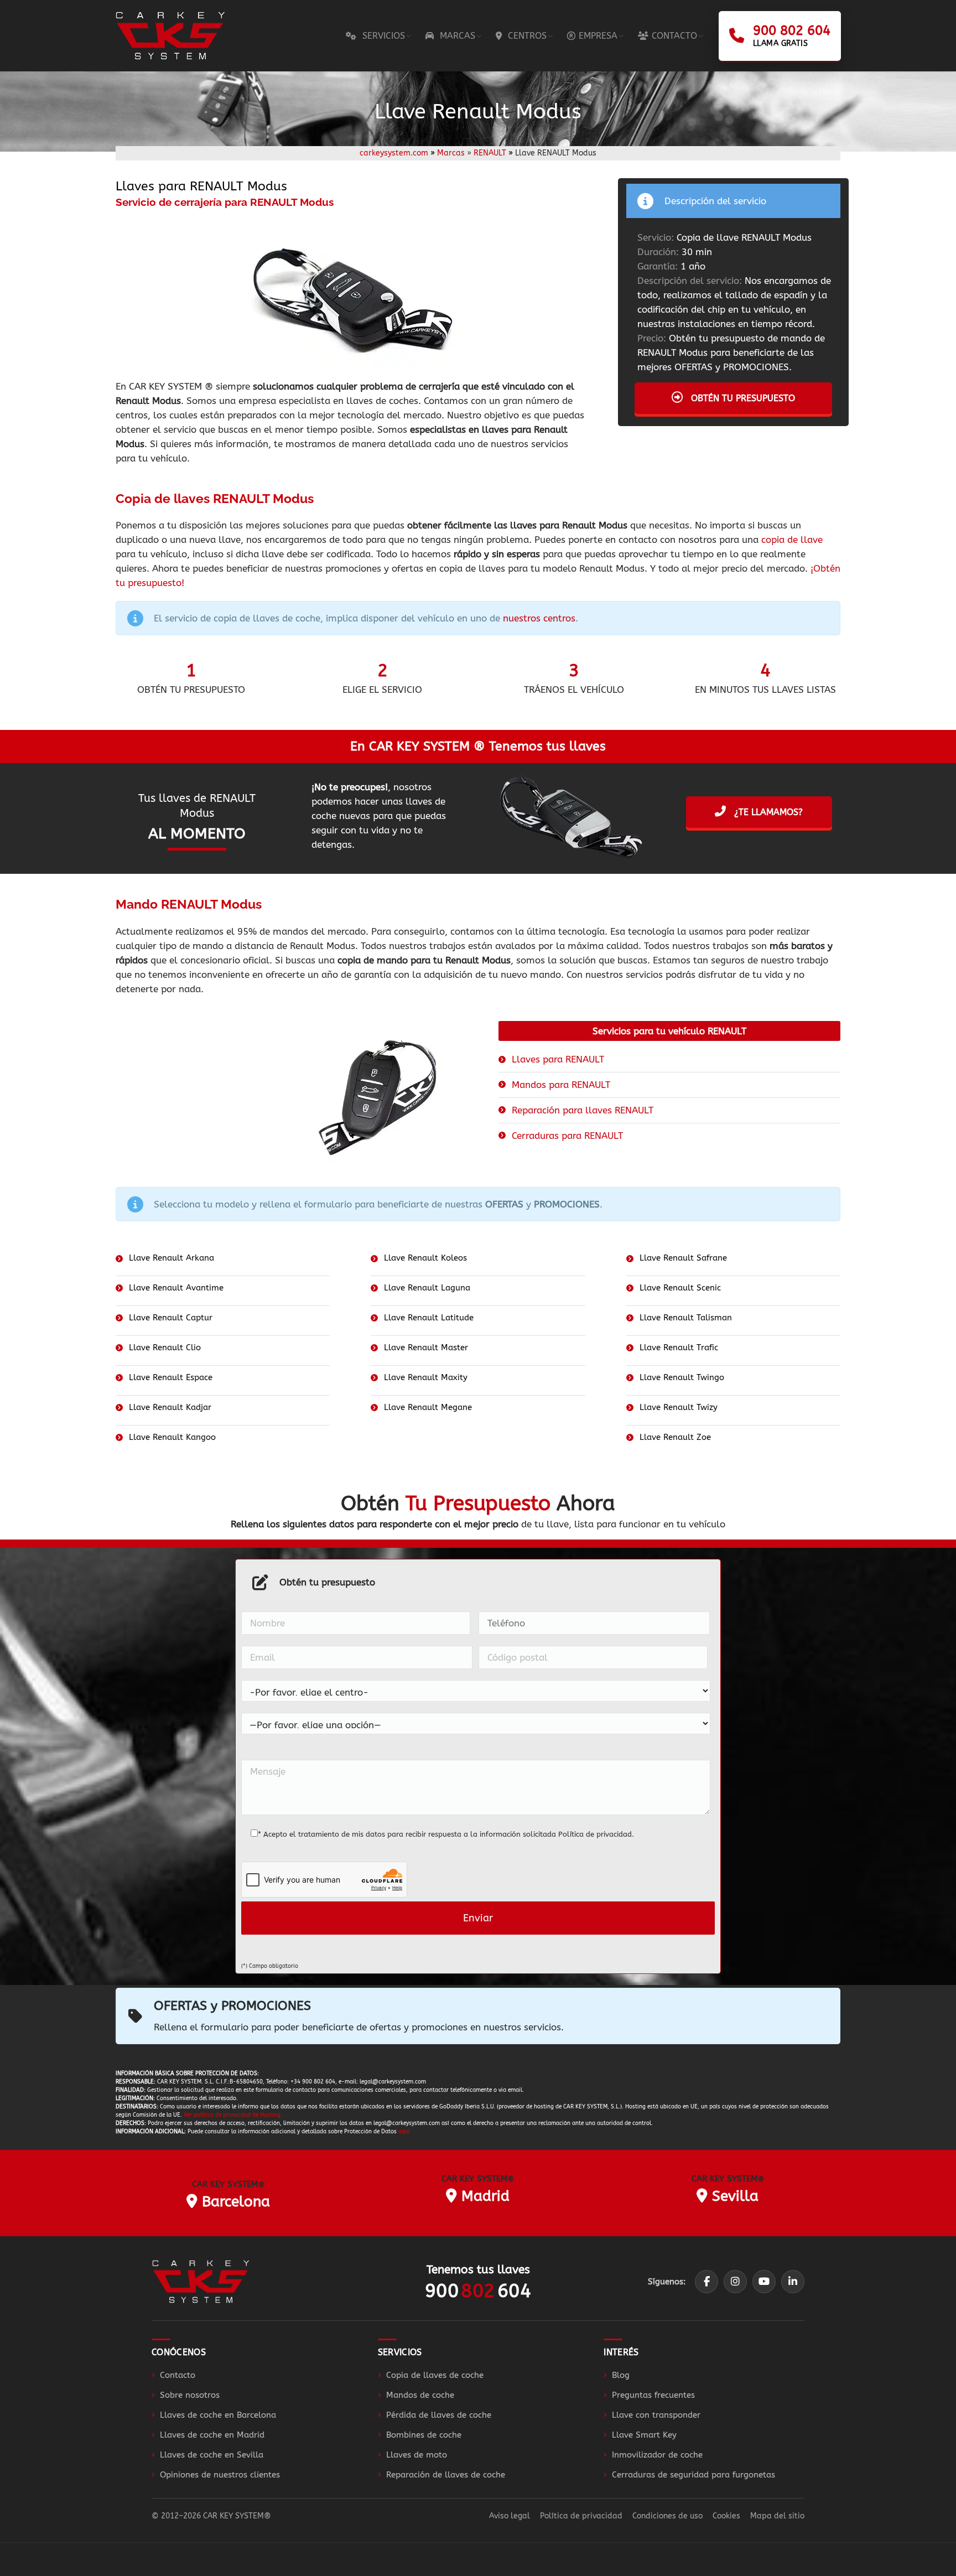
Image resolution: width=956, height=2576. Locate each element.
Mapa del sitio (777, 2516)
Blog (621, 2375)
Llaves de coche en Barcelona (218, 2415)
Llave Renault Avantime (176, 1288)
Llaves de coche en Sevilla (212, 2455)
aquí (404, 2132)
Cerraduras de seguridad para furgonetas (693, 2475)
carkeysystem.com (394, 153)
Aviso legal (510, 2516)
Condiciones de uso (667, 2516)
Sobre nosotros (190, 2395)
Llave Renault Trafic (679, 1347)
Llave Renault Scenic (680, 1288)
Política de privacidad (595, 1834)
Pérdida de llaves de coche (439, 2415)
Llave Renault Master (426, 1347)
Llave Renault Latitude (429, 1318)
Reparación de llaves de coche (446, 2475)
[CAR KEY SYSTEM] (201, 2281)
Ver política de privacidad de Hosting (232, 2115)
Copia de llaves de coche (435, 2375)
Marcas (451, 153)
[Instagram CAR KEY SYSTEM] (735, 2282)
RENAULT (490, 153)
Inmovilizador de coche (657, 2455)
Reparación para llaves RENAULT (583, 1110)
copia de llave (792, 540)
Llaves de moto (417, 2455)
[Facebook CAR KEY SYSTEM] (706, 2282)
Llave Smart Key (644, 2435)
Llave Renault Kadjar (170, 1407)
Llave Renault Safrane (683, 1258)
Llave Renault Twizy (679, 1407)
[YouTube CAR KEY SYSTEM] (764, 2282)
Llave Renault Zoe (675, 1437)
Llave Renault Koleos (425, 1258)
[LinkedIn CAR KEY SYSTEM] (793, 2282)
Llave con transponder (656, 2415)
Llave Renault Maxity (426, 1377)
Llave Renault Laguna (427, 1288)
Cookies (726, 2516)
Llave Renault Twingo (682, 1377)
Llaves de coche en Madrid (212, 2435)
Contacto (178, 2375)
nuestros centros (539, 618)
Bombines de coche (424, 2435)
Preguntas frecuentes (653, 2395)
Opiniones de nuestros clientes (220, 2475)
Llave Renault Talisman (686, 1318)
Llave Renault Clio (165, 1347)
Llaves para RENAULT (558, 1059)
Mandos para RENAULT (561, 1085)
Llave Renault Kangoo (172, 1437)
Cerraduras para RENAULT (567, 1136)
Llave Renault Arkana (172, 1258)
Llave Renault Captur (171, 1318)
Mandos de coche (420, 2395)
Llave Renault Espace (171, 1377)
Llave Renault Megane (428, 1407)
